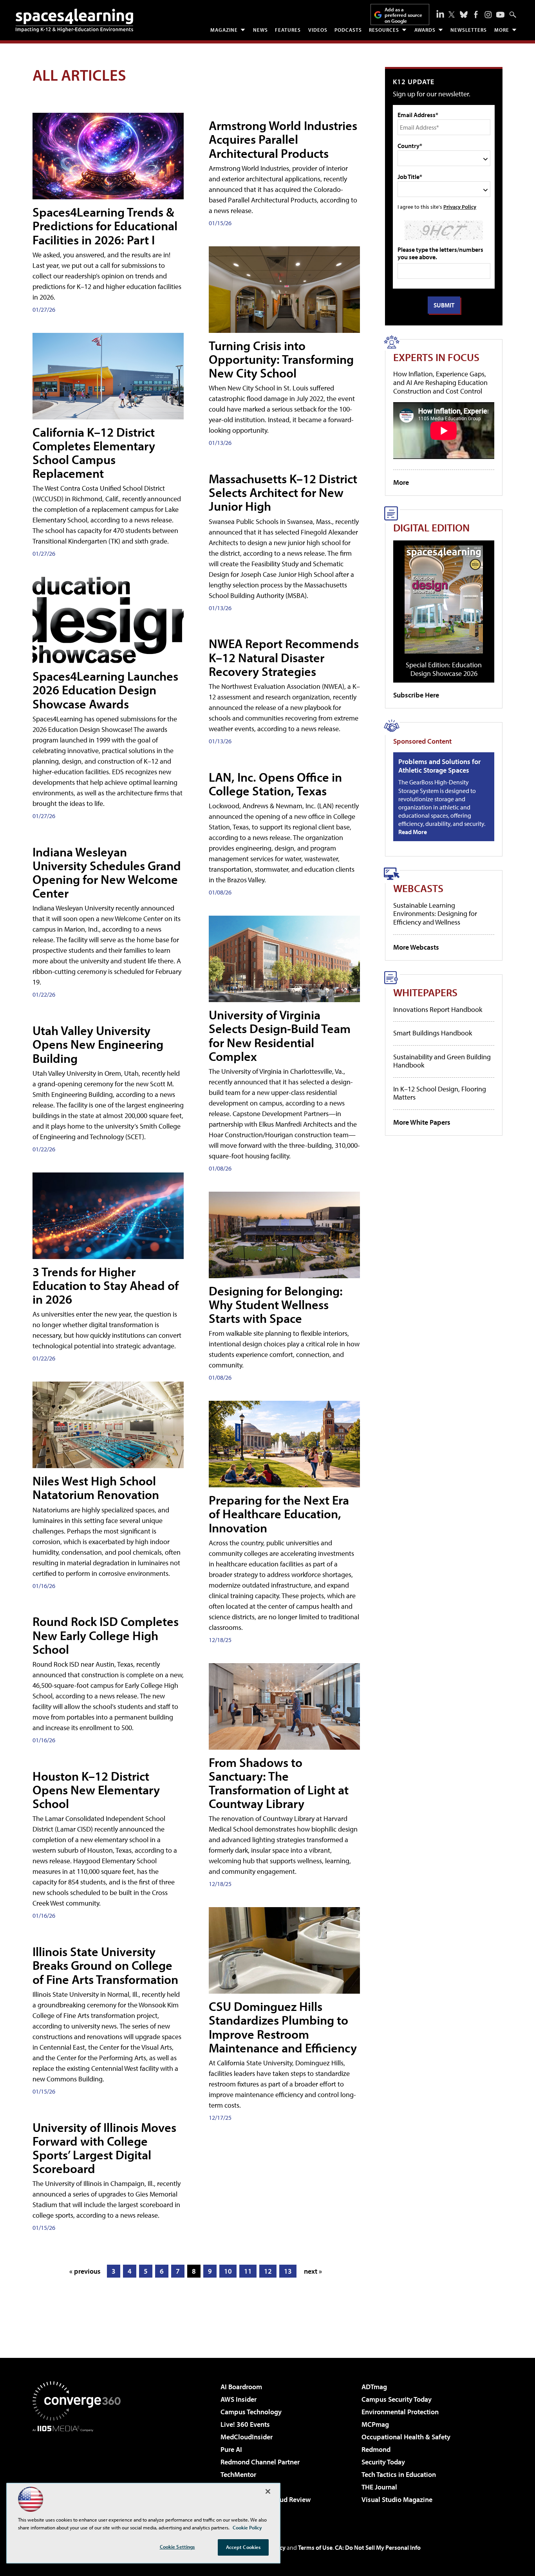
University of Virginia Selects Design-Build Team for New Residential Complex (280, 1035)
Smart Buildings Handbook (433, 1033)
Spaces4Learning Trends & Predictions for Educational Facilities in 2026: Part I (105, 226)
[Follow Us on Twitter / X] (452, 14)
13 (288, 2271)
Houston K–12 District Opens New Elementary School (96, 1790)
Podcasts (348, 30)
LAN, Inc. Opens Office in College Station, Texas (275, 784)
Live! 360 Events (245, 2424)
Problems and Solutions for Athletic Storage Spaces (439, 766)
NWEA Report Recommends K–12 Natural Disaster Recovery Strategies (284, 657)
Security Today (383, 2462)
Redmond (376, 2449)
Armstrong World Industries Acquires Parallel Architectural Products (283, 139)
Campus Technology (251, 2412)
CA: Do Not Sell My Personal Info (378, 2547)
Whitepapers (425, 992)
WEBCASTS (418, 888)
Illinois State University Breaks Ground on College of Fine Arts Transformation (105, 1965)
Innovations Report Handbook (438, 1009)
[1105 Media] (80, 2472)
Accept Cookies (243, 2547)
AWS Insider (239, 2399)
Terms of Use (315, 2547)
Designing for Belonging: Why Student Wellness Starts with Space (276, 1304)
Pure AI (231, 2449)
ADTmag (374, 2387)
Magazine (224, 30)
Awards (425, 30)
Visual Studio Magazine (397, 2499)
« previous (85, 2271)
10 (228, 2271)
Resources (384, 30)
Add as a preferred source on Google (403, 15)
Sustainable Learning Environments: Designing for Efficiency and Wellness (435, 914)
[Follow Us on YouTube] (500, 15)
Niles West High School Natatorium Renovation (96, 1488)
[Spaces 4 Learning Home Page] (74, 20)
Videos (318, 30)
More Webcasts (416, 947)
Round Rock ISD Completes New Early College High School (106, 1635)
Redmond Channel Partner (260, 2462)
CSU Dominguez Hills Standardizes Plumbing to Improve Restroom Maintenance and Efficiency (283, 2027)
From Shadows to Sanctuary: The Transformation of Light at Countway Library (279, 1783)
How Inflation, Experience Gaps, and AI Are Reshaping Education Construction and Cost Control (440, 382)
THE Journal (379, 2487)
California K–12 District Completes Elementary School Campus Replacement (94, 453)
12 (268, 2271)
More (502, 30)
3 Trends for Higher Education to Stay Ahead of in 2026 (106, 1285)
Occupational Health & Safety (406, 2437)
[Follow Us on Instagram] (488, 15)
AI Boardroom (241, 2387)
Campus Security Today (397, 2399)
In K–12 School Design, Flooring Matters (440, 1093)
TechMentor (238, 2474)
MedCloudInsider (247, 2437)
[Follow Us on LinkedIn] (440, 14)
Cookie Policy (247, 2527)
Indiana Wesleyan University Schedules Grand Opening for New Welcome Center (107, 873)
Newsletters (469, 30)
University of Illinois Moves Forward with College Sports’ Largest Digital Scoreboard (104, 2148)
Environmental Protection (400, 2412)
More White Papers (422, 1122)
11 (248, 2271)
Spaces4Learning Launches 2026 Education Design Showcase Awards (105, 690)
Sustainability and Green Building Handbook (442, 1061)
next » (313, 2271)
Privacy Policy (460, 207)
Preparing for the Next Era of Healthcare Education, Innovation (279, 1514)
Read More (413, 832)
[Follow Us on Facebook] (476, 14)
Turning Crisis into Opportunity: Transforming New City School (281, 359)
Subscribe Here (416, 695)
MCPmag (375, 2424)
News (260, 30)
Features (288, 30)
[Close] (268, 2491)
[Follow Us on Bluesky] (464, 14)
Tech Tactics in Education (399, 2474)
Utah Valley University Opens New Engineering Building (98, 1044)
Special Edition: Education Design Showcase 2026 (444, 669)
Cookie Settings (177, 2547)
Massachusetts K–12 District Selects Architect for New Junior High (283, 492)
